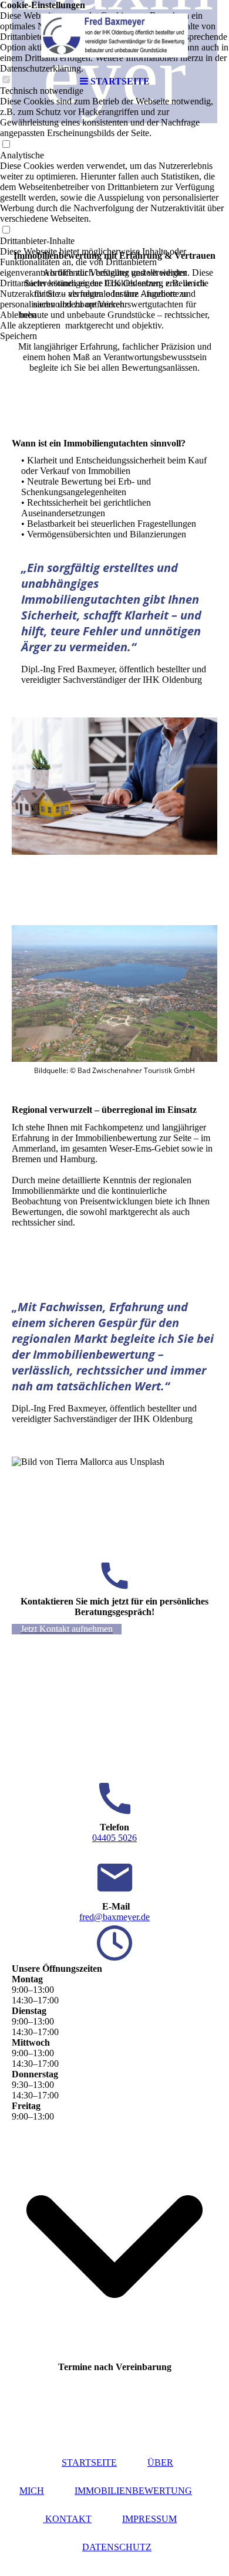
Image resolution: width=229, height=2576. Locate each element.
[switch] (6, 145)
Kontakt (67, 2519)
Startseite (89, 2462)
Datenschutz (117, 2547)
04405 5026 (114, 1838)
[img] (114, 35)
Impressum (149, 2519)
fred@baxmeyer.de (114, 1917)
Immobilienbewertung (133, 2491)
